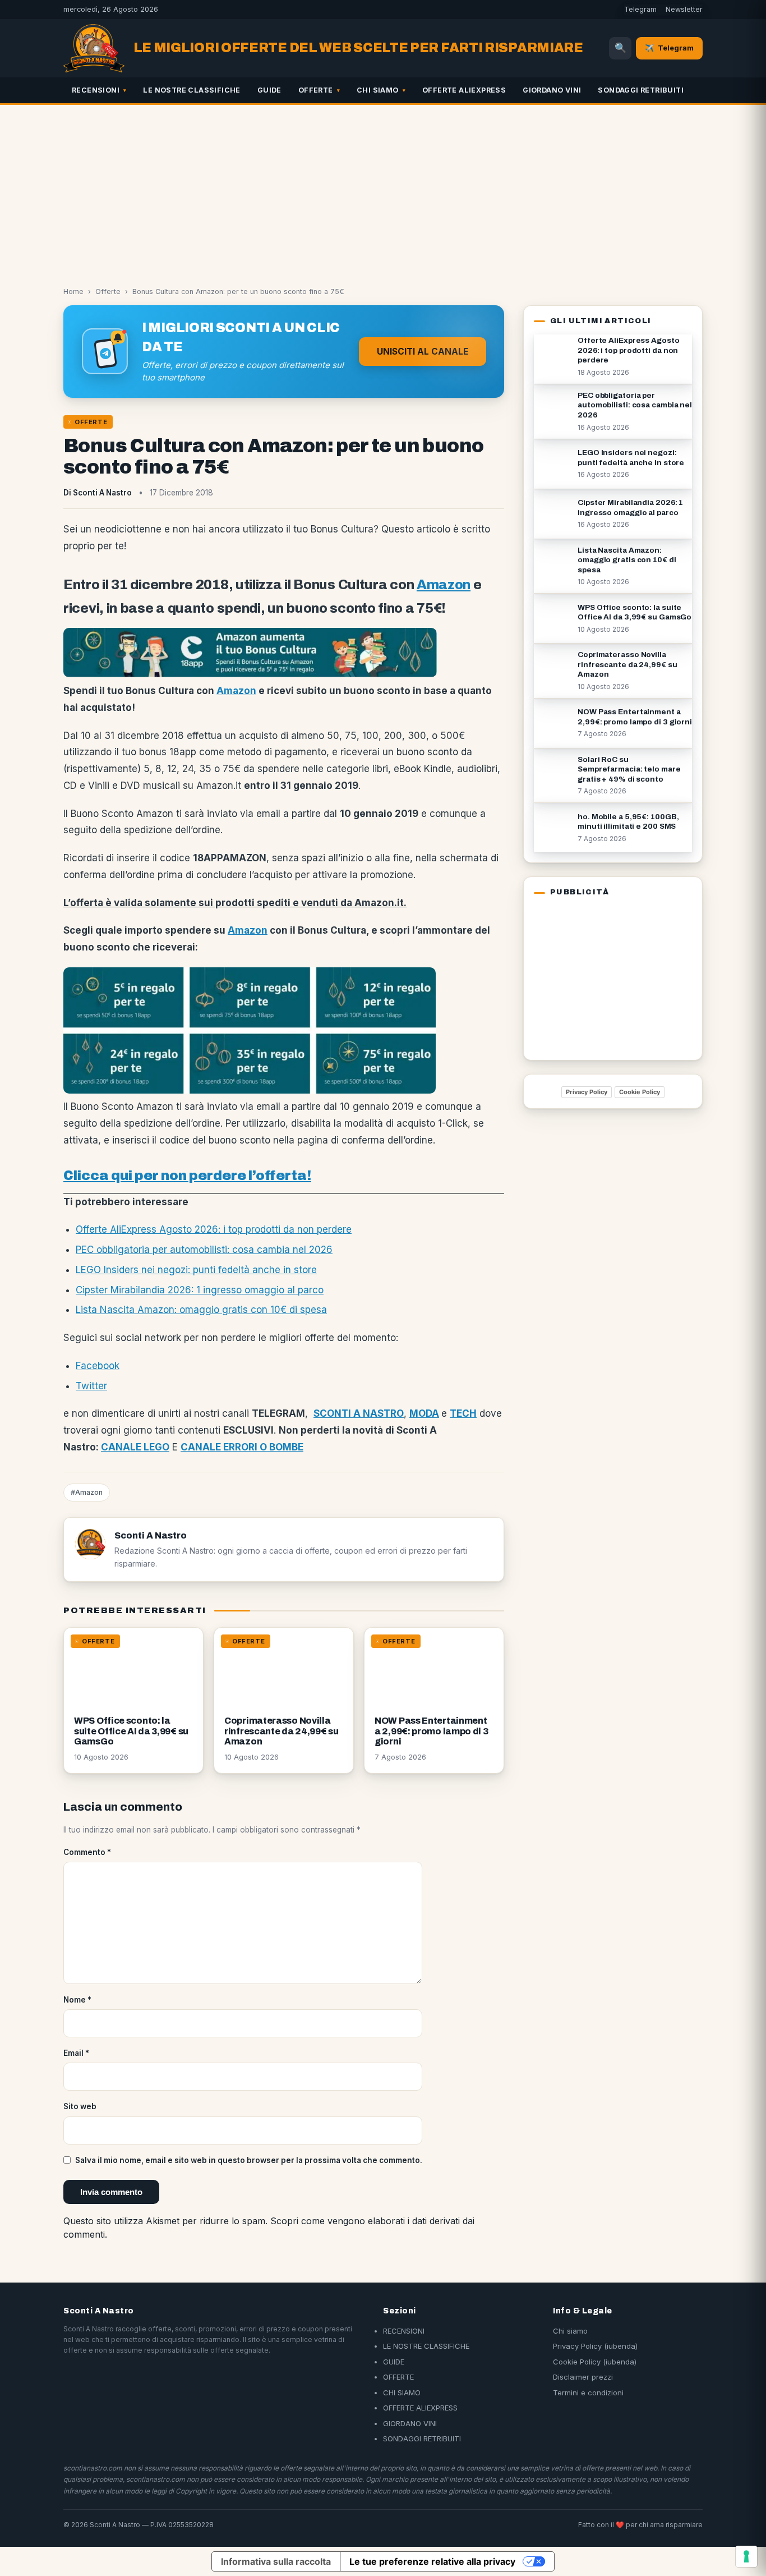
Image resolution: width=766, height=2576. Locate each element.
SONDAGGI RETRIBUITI (641, 90)
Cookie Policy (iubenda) (595, 2362)
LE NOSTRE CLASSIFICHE (191, 90)
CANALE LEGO (135, 1447)
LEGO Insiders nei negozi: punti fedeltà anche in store (196, 1270)
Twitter (91, 1386)
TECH (463, 1413)
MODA (424, 1413)
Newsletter (684, 9)
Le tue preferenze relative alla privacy (432, 2561)
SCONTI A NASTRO (359, 1413)
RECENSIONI (96, 90)
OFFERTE (316, 90)
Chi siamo (570, 2331)
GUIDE (269, 90)
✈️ (669, 48)
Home (73, 291)
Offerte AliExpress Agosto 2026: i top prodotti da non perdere (214, 1229)
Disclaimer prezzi (583, 2377)
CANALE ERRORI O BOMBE (242, 1447)
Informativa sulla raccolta (276, 2561)
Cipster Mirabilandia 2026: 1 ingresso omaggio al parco (200, 1290)
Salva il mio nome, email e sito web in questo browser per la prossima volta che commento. (249, 2160)
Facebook (98, 1366)
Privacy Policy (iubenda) (595, 2346)
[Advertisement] (383, 189)
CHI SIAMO (378, 90)
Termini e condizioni (588, 2393)
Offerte (108, 291)
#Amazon (87, 1492)
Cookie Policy (640, 1092)
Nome (77, 2000)
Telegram (640, 9)
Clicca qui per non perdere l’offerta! (187, 1175)
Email (76, 2053)
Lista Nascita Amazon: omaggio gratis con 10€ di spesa (201, 1310)
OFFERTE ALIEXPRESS (464, 90)
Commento (87, 1852)
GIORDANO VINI (552, 90)
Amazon (444, 585)
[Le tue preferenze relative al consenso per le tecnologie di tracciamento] (746, 2556)
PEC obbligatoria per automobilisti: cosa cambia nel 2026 (204, 1250)
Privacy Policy (587, 1092)
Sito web (80, 2106)
